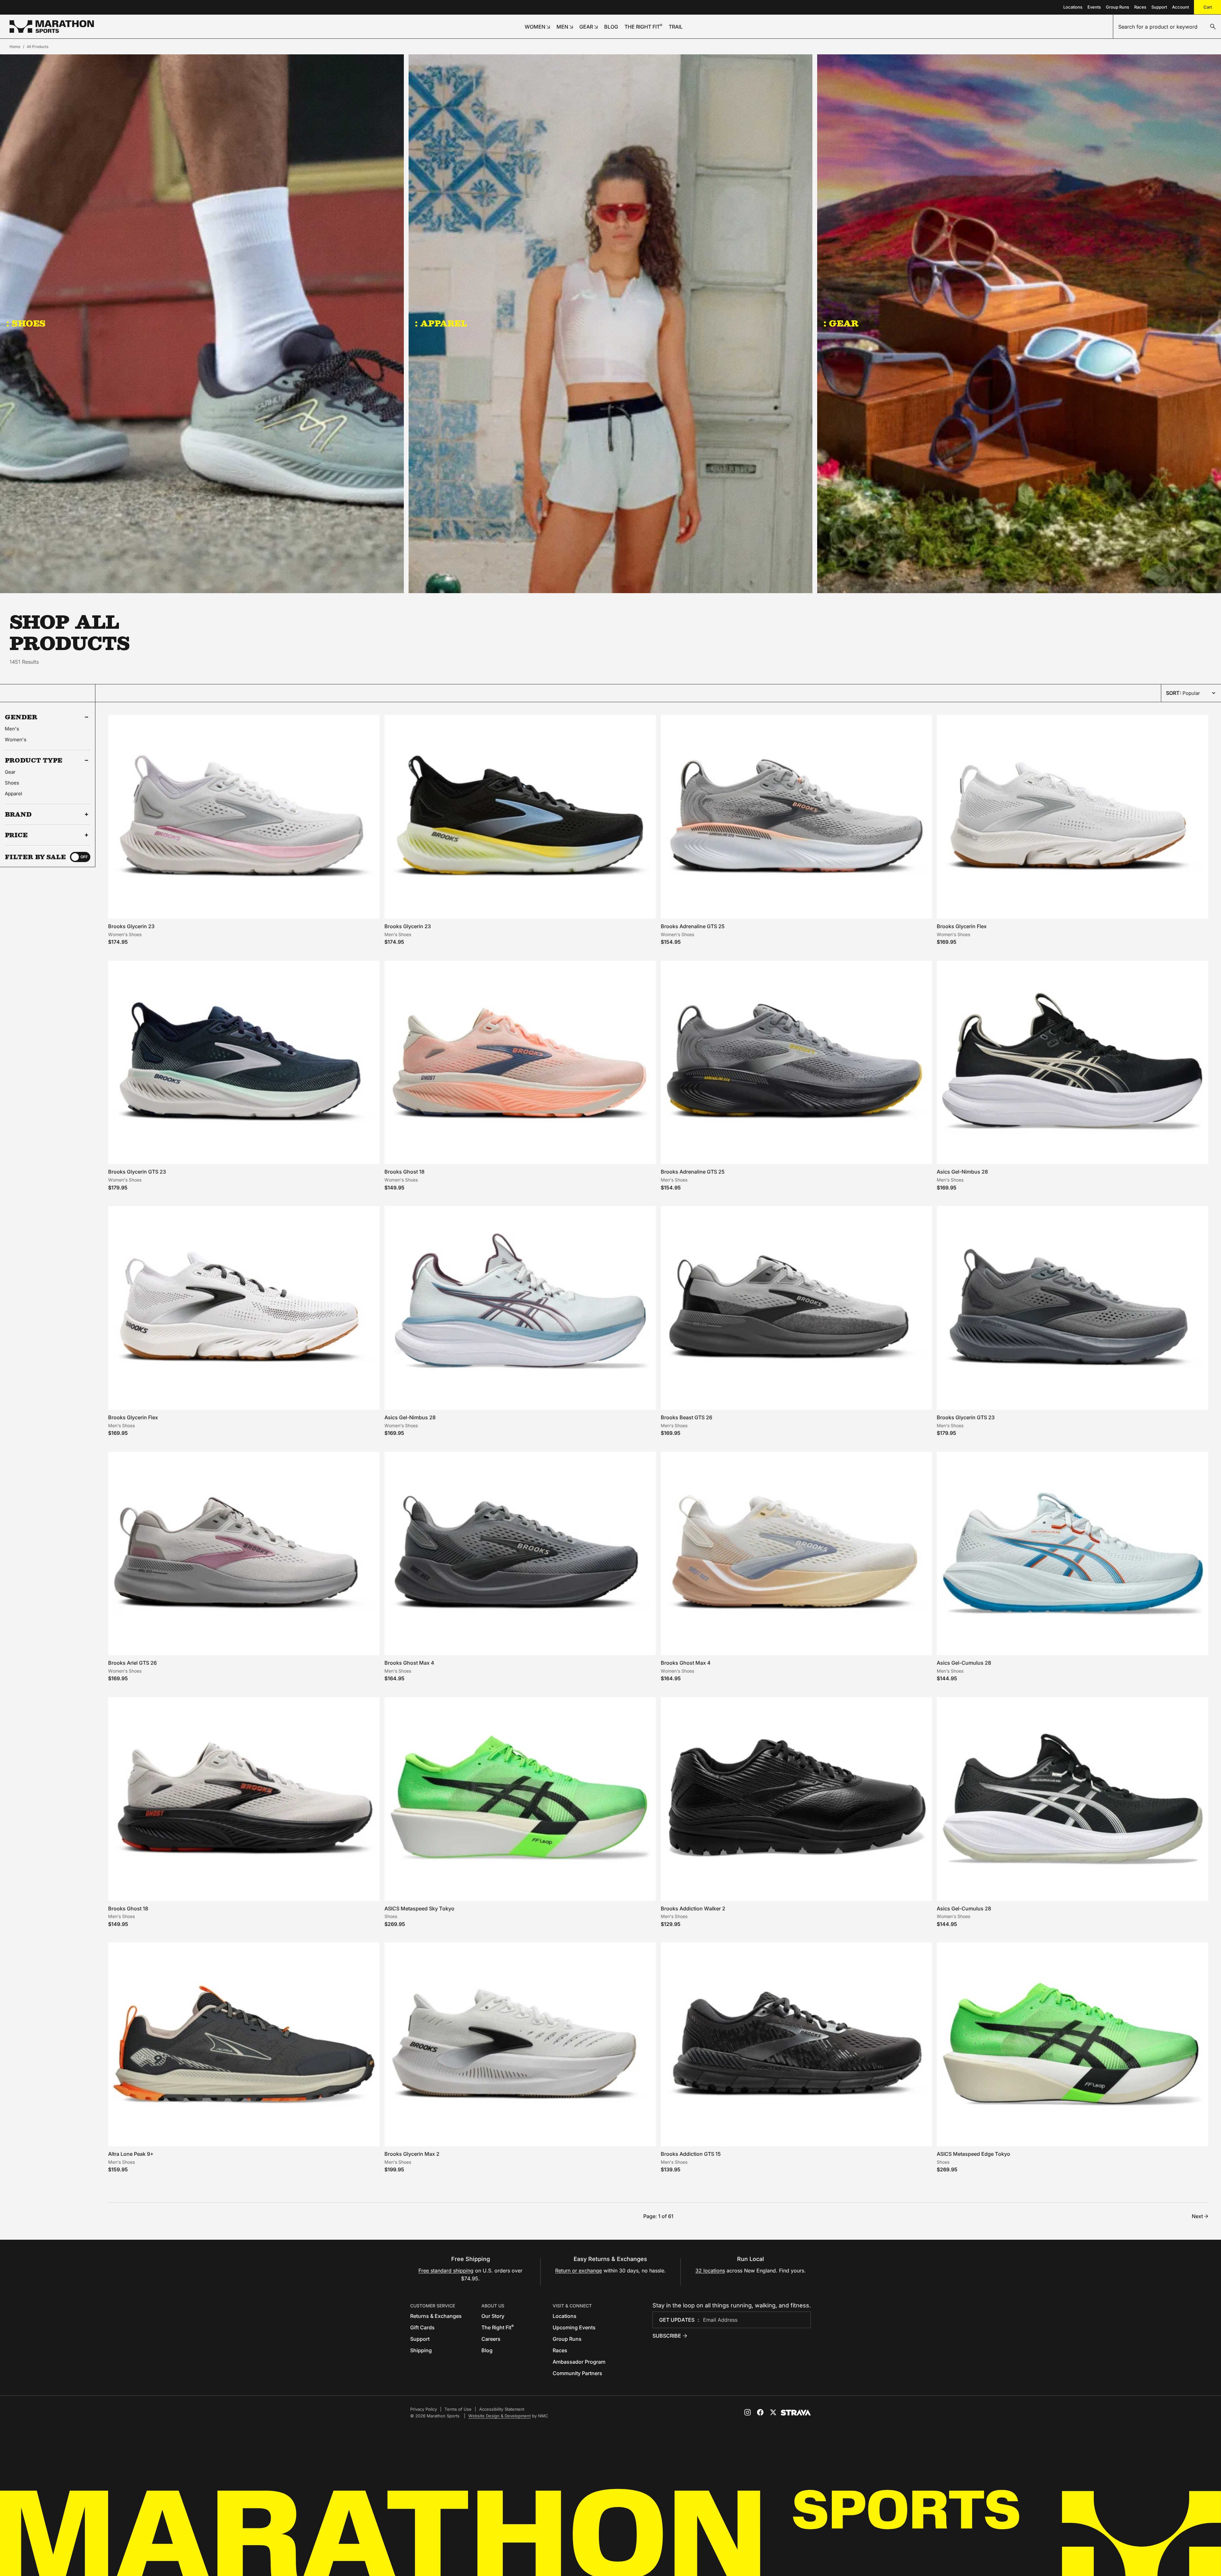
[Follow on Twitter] (773, 2412)
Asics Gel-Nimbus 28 (962, 1172)
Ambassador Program (579, 2362)
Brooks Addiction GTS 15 (691, 2154)
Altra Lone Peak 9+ (131, 2154)
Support (1159, 7)
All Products (38, 47)
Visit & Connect (572, 2306)
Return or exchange (579, 2271)
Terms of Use (458, 2409)
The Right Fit (498, 2327)
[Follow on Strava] (796, 2413)
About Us (493, 2306)
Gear (10, 772)
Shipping (421, 2350)
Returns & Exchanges (436, 2316)
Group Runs (1118, 7)
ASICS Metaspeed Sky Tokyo (419, 1908)
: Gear (841, 323)
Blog (487, 2350)
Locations (1073, 7)
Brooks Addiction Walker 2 (693, 1908)
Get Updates (677, 2320)
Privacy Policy (424, 2409)
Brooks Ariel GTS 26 (132, 1663)
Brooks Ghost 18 (404, 1172)
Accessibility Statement (502, 2409)
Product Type (34, 760)
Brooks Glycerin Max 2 (412, 2154)
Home (15, 47)
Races (1140, 7)
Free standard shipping (446, 2271)
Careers (491, 2339)
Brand (18, 814)
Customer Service (433, 2306)
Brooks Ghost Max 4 (409, 1663)
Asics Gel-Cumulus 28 (964, 1663)
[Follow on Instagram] (748, 2412)
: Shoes (26, 323)
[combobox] (1167, 27)
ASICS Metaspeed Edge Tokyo (973, 2154)
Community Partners (577, 2373)
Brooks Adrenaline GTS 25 (693, 926)
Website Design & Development (500, 2416)
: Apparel (441, 323)
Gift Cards (422, 2327)
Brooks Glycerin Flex (962, 926)
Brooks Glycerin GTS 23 (137, 1172)
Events (1094, 7)
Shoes (12, 783)
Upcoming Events (574, 2327)
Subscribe (667, 2336)
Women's (16, 740)
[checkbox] (80, 857)
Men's (12, 729)
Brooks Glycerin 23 (131, 926)
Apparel (14, 794)
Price (16, 835)
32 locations (710, 2271)
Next (1197, 2216)
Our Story (493, 2316)
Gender (21, 717)
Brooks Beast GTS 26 (686, 1417)
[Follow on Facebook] (760, 2412)
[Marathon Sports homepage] (52, 27)
